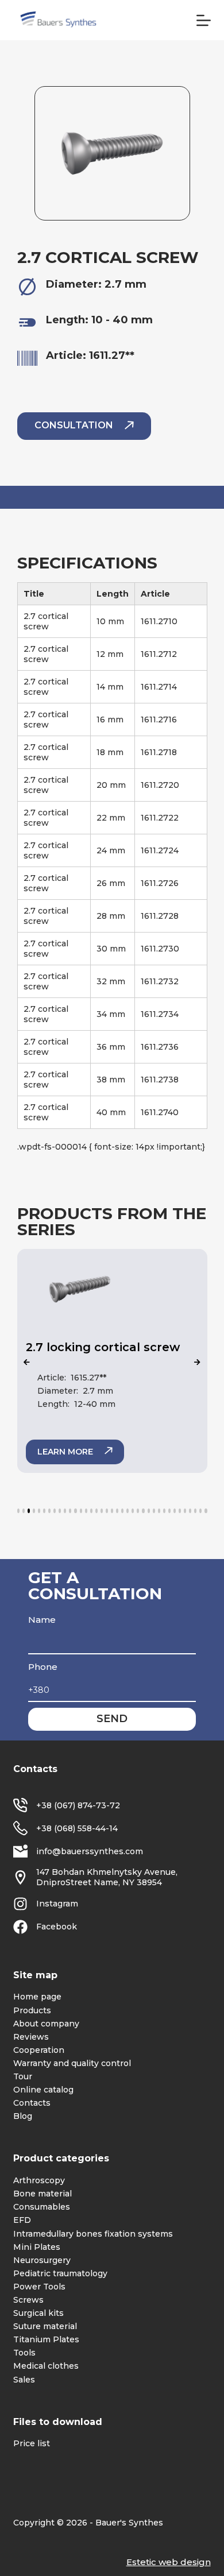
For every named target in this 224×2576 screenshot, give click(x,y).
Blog (23, 2116)
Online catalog (43, 2090)
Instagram (57, 1904)
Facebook (57, 1927)
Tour (23, 2076)
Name (42, 1620)
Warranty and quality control (72, 2063)
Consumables (42, 2207)
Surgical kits (38, 2313)
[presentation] (27, 1363)
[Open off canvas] (204, 20)
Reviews (31, 2037)
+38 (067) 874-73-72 (78, 1805)
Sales (24, 2380)
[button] (18, 1511)
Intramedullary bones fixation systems (93, 2234)
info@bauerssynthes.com (90, 1851)
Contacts (32, 2103)
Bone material (43, 2194)
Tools (24, 2353)
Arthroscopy (39, 2180)
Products (32, 2010)
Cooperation (39, 2050)
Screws (28, 2300)
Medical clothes (46, 2366)
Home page (37, 1997)
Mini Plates (37, 2247)
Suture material (45, 2326)
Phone (43, 1667)
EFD (22, 2220)
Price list (32, 2443)
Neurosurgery (42, 2260)
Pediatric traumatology (60, 2273)
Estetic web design (169, 2562)
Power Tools (39, 2287)
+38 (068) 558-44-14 (77, 1828)
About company (46, 2024)
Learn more (65, 1452)
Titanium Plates (46, 2339)
